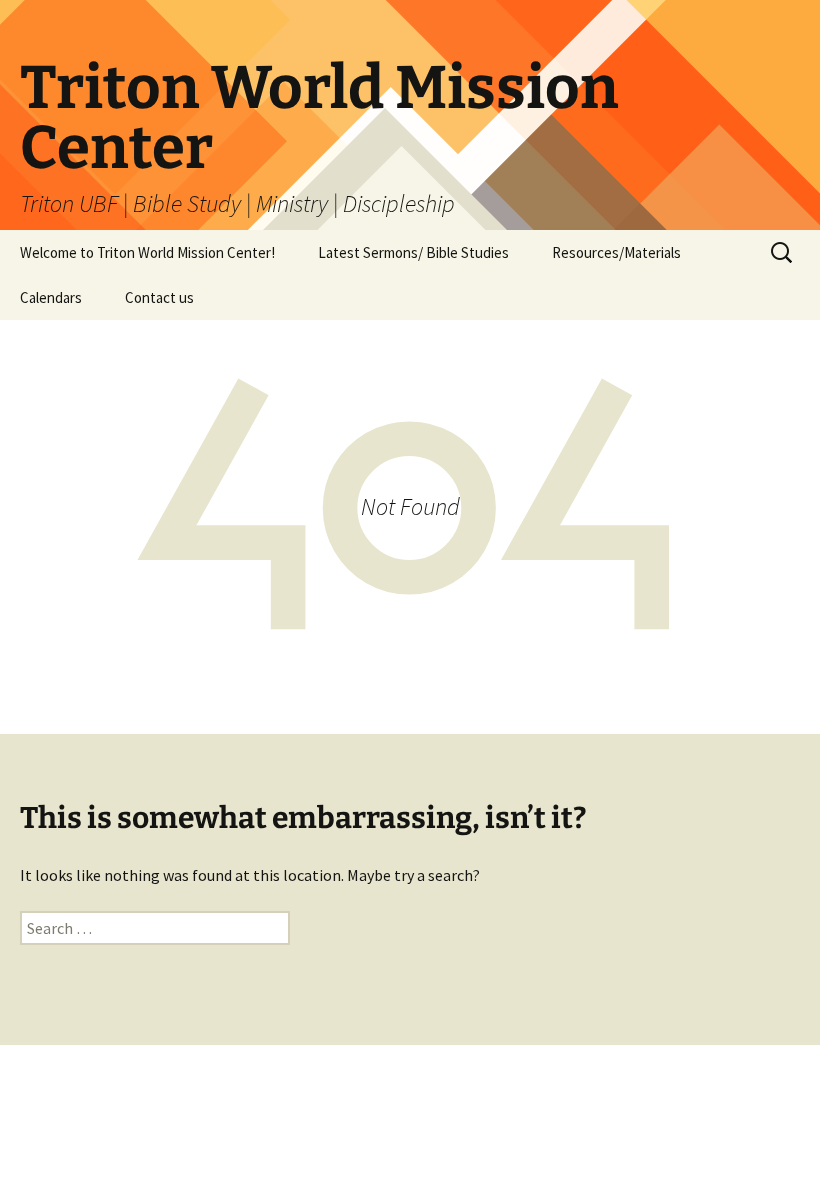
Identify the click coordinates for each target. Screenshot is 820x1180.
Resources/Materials (616, 252)
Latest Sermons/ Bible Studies (413, 252)
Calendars (51, 297)
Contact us (159, 297)
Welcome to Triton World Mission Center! (147, 252)
